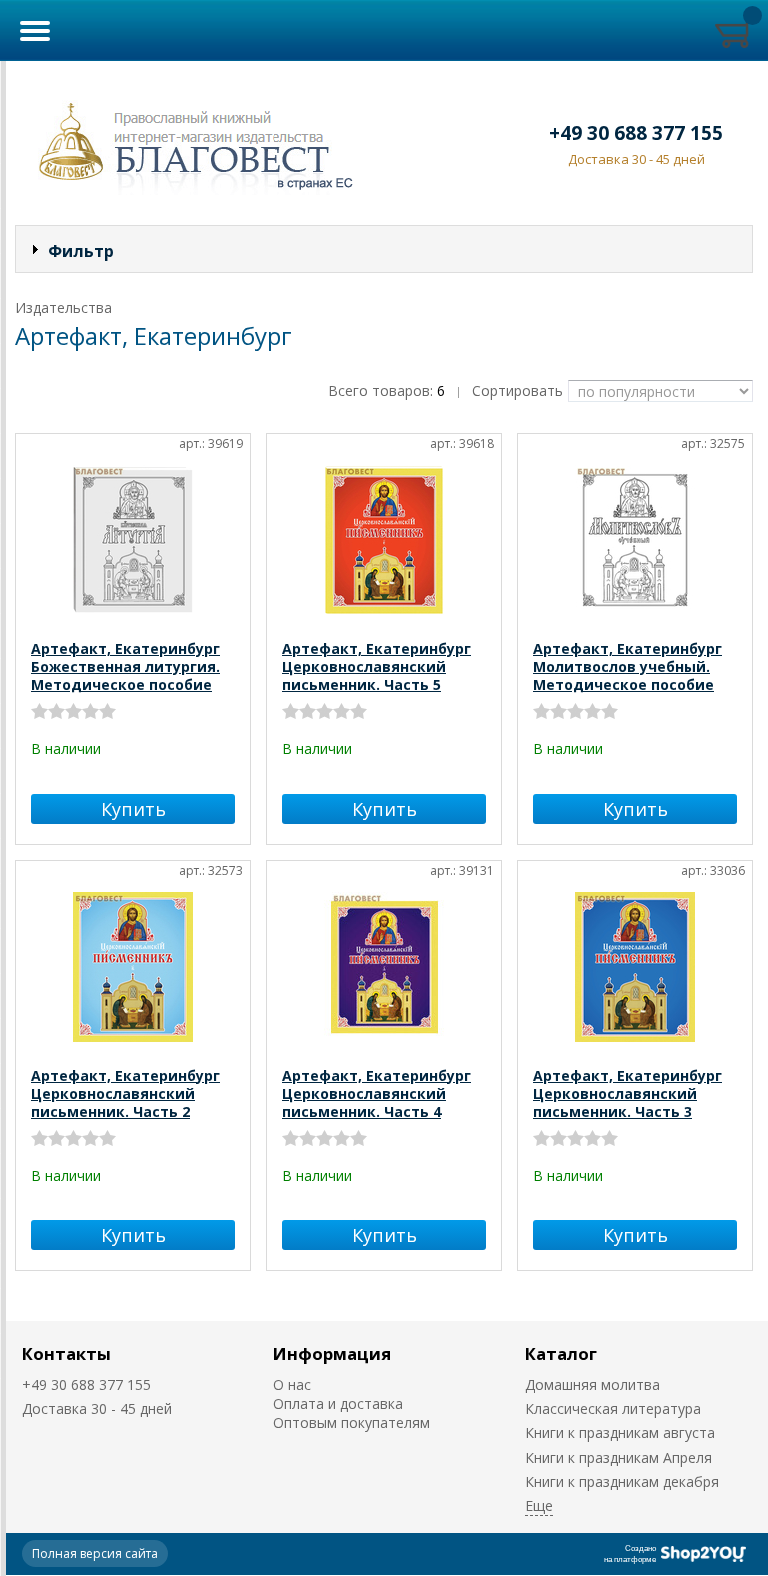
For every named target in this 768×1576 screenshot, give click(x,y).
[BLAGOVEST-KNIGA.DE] (189, 143)
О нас (292, 1384)
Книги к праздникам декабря (622, 1481)
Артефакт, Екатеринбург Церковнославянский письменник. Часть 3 (627, 1093)
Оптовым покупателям (351, 1422)
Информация (332, 1353)
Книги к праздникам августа (620, 1432)
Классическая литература (613, 1408)
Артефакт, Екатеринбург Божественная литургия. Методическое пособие (125, 666)
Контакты (66, 1353)
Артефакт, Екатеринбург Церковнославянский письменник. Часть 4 (376, 1093)
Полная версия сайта (95, 1553)
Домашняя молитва (592, 1384)
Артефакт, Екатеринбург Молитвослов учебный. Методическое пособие (627, 666)
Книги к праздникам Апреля (618, 1457)
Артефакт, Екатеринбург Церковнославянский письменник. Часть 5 (376, 666)
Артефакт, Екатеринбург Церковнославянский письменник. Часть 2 (125, 1093)
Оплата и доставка (338, 1403)
